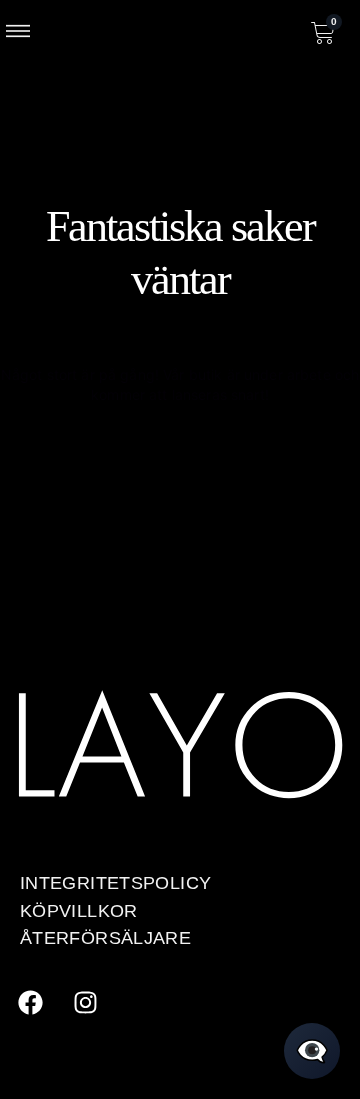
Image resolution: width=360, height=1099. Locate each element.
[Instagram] (85, 1002)
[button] (18, 33)
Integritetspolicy (115, 882)
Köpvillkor (79, 910)
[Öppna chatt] (312, 1051)
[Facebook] (30, 1002)
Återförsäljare (105, 937)
